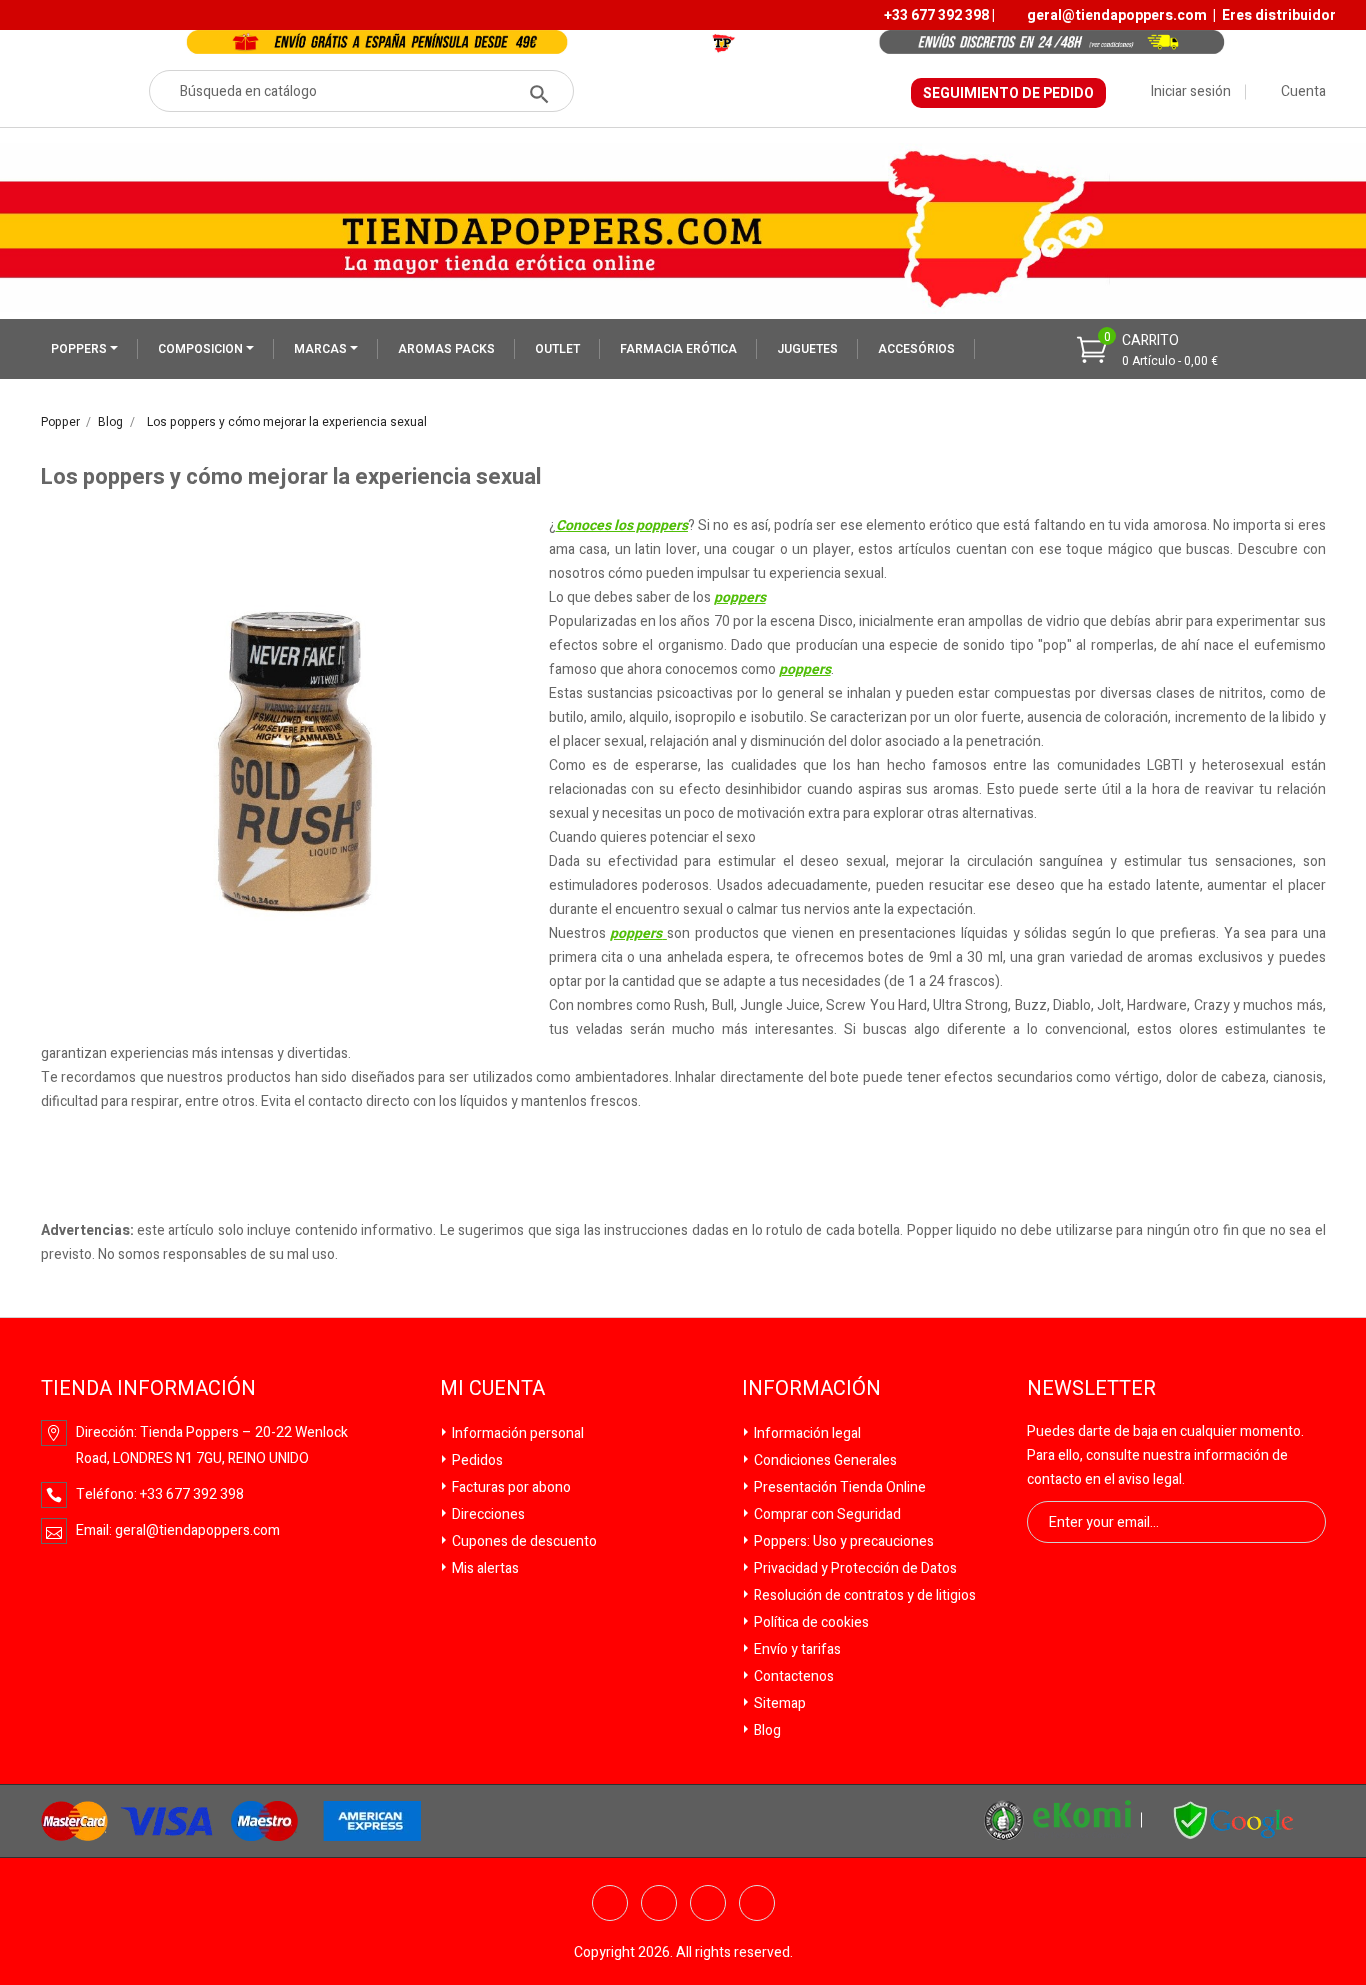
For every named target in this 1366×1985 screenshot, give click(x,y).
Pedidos (476, 1460)
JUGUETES (807, 349)
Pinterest (757, 1903)
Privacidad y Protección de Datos (854, 1568)
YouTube (708, 1903)
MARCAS (322, 349)
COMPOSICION (202, 349)
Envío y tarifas (796, 1649)
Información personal (516, 1433)
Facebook (610, 1903)
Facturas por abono (510, 1487)
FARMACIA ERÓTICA (678, 349)
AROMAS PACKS (446, 349)
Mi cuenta (492, 1389)
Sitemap (778, 1703)
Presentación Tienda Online (838, 1487)
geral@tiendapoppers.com (1117, 15)
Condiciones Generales (824, 1460)
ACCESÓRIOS (916, 349)
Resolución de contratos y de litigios (863, 1595)
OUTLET (557, 349)
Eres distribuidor (1279, 15)
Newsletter (1091, 1389)
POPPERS (80, 349)
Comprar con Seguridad (826, 1514)
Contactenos (792, 1676)
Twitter (659, 1903)
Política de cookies (810, 1622)
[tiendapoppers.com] (1233, 1820)
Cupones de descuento (523, 1541)
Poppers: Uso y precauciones (842, 1541)
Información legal (806, 1433)
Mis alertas (484, 1568)
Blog (766, 1730)
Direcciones (487, 1514)
